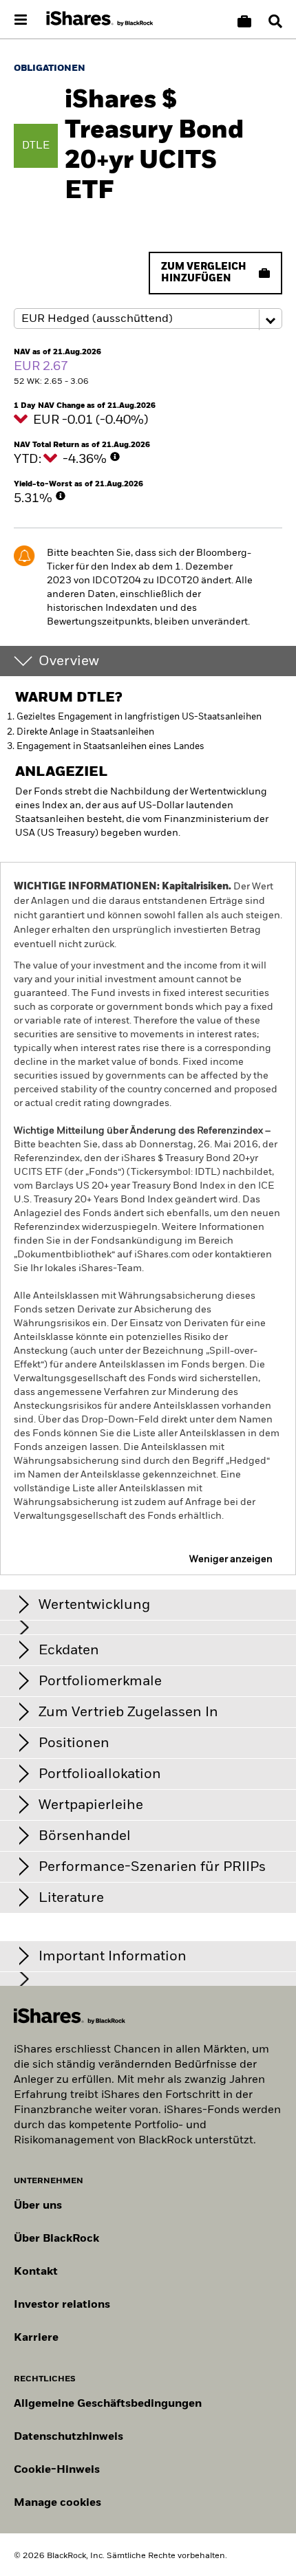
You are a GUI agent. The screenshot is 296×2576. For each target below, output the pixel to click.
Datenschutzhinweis (68, 2437)
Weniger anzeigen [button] (231, 1559)
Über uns (38, 2206)
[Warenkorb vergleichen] (244, 21)
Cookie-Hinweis (57, 2470)
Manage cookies (57, 2503)
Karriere (36, 2338)
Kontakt (36, 2272)
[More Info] (115, 457)
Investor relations (62, 2305)
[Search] (275, 21)
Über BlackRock (56, 2239)
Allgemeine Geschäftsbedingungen (108, 2404)
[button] (275, 21)
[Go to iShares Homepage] (100, 19)
